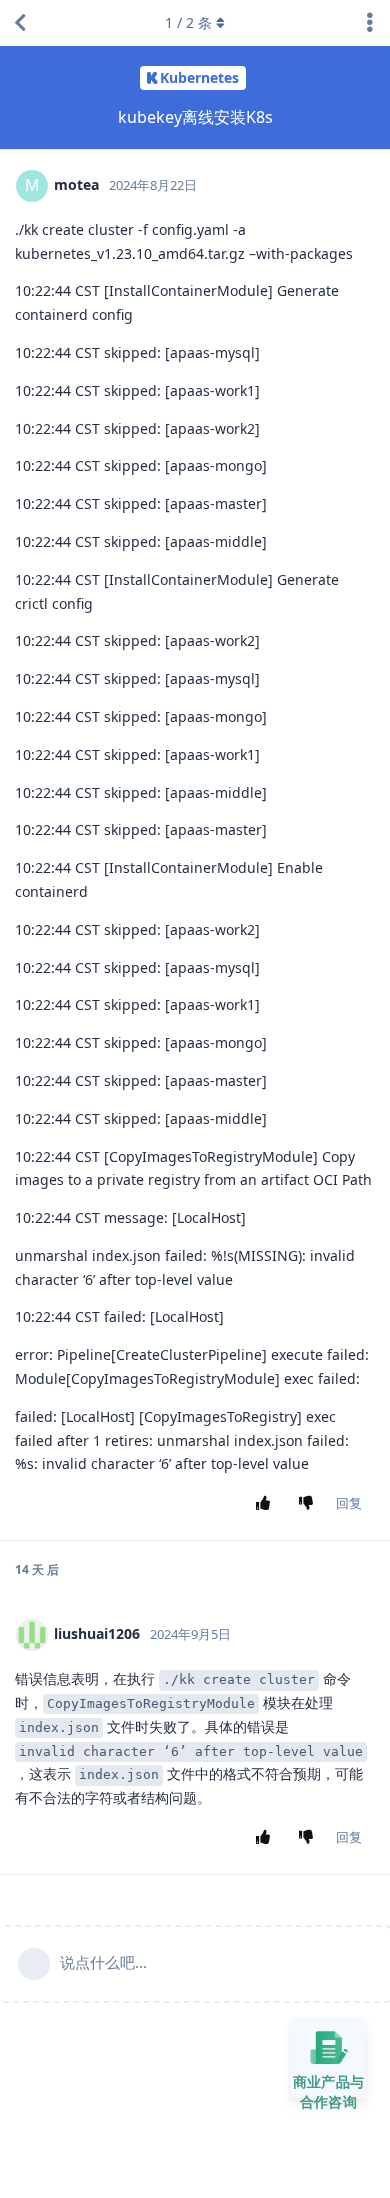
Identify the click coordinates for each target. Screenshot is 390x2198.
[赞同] (267, 1504)
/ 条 (188, 22)
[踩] (310, 1504)
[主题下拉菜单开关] (370, 23)
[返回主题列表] (20, 23)
